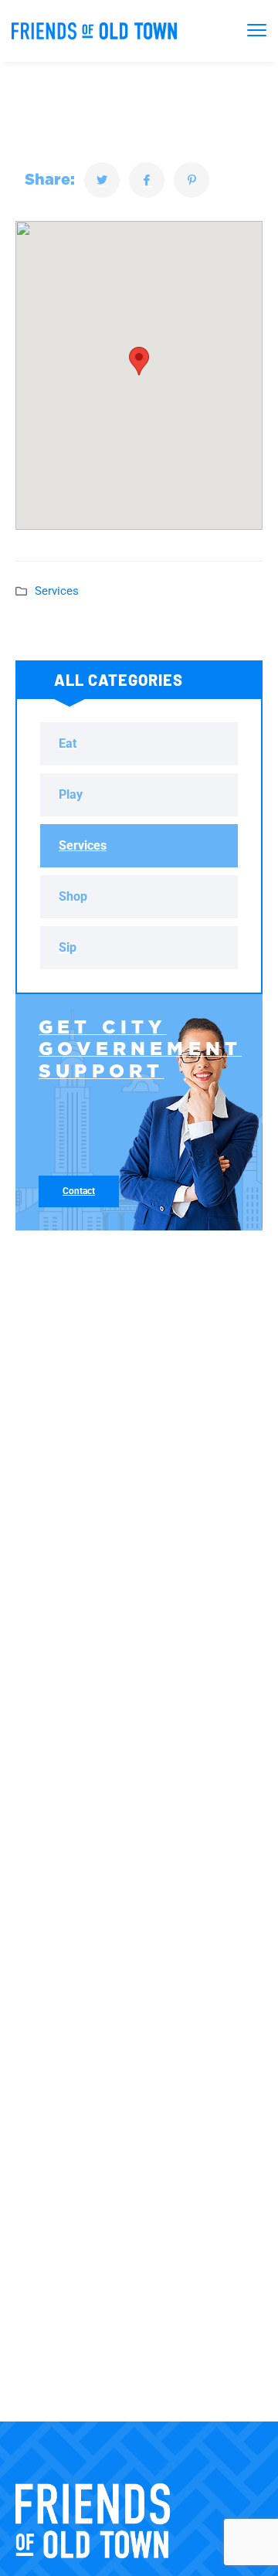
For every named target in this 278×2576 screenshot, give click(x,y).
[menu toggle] (257, 30)
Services (57, 591)
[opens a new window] (102, 180)
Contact (79, 1191)
